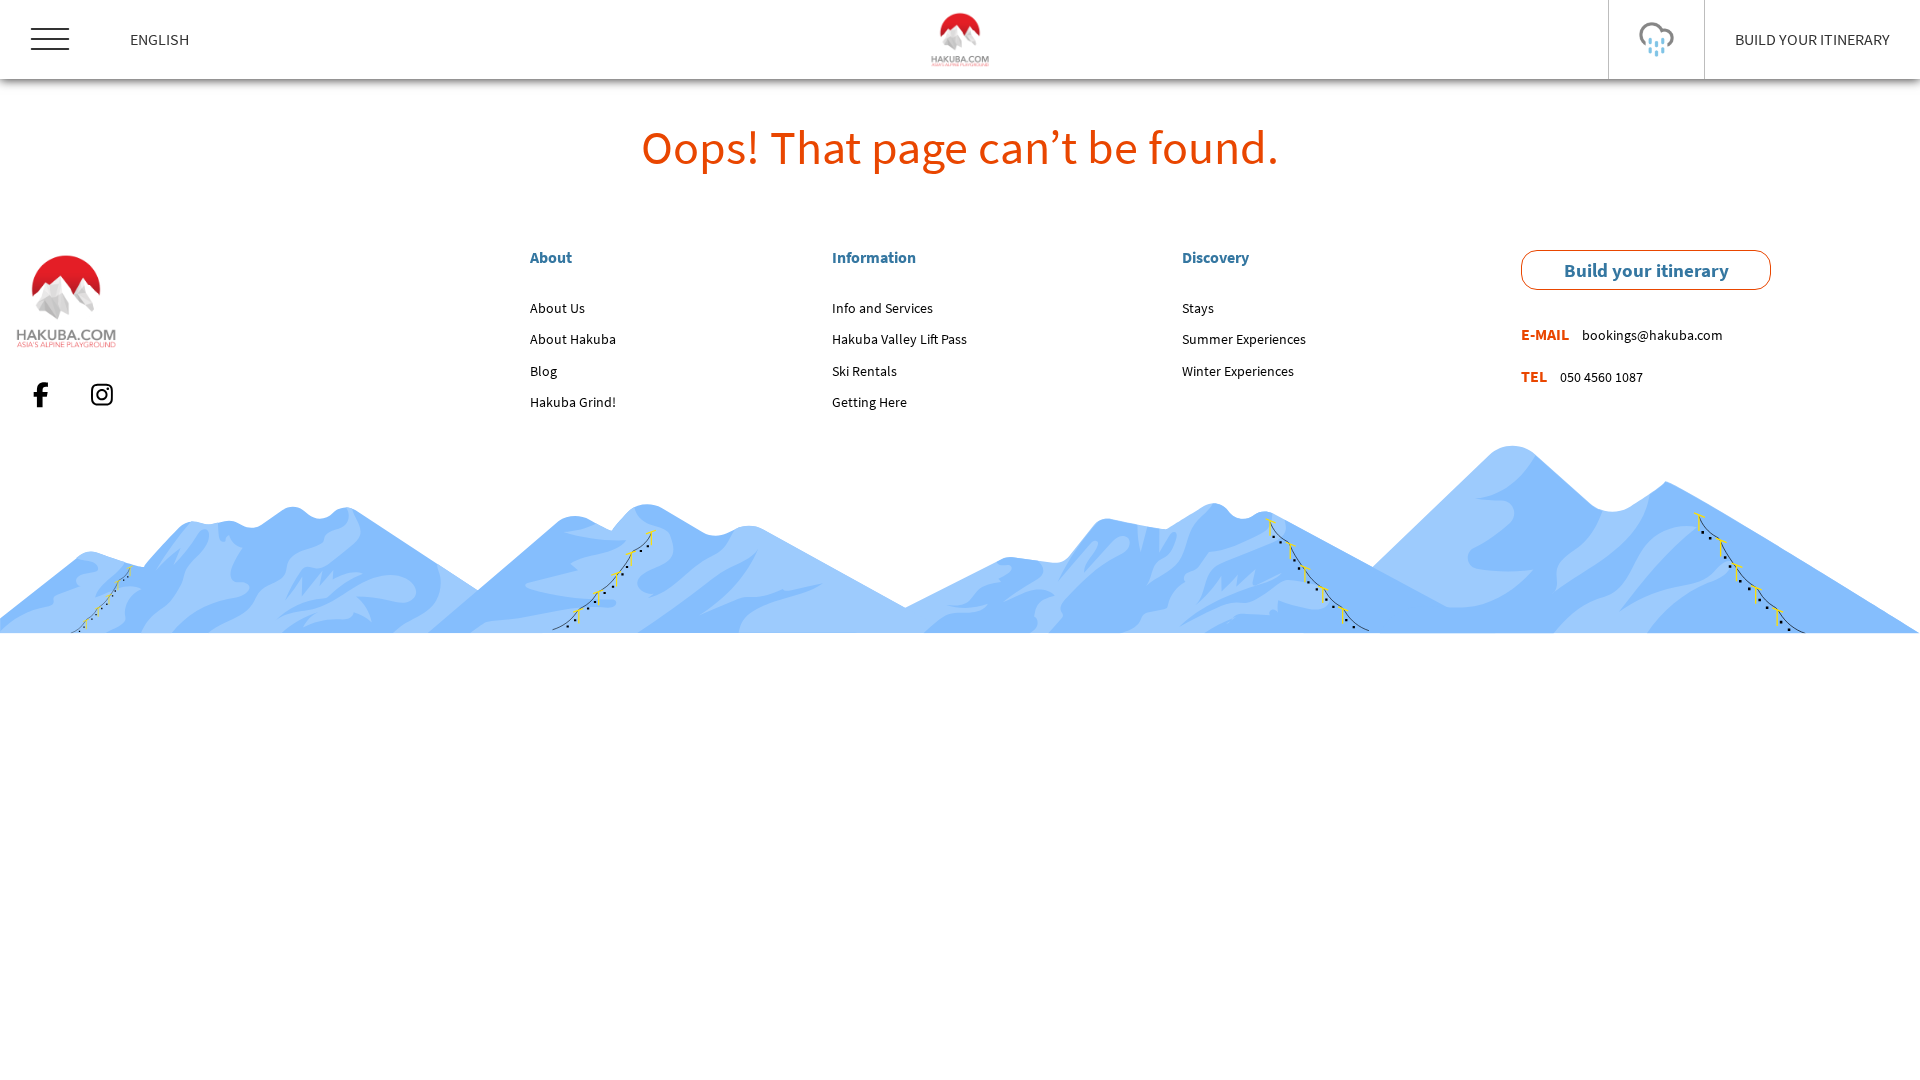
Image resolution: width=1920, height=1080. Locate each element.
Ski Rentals (864, 371)
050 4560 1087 (1601, 377)
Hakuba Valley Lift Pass (899, 339)
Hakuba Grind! (573, 402)
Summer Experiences (1244, 339)
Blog (543, 371)
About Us (557, 308)
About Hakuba (573, 339)
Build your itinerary (1646, 270)
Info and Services (882, 308)
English (159, 39)
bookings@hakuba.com (1652, 335)
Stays (1198, 308)
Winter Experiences (1238, 371)
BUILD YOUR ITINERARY (1812, 39)
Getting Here (869, 402)
